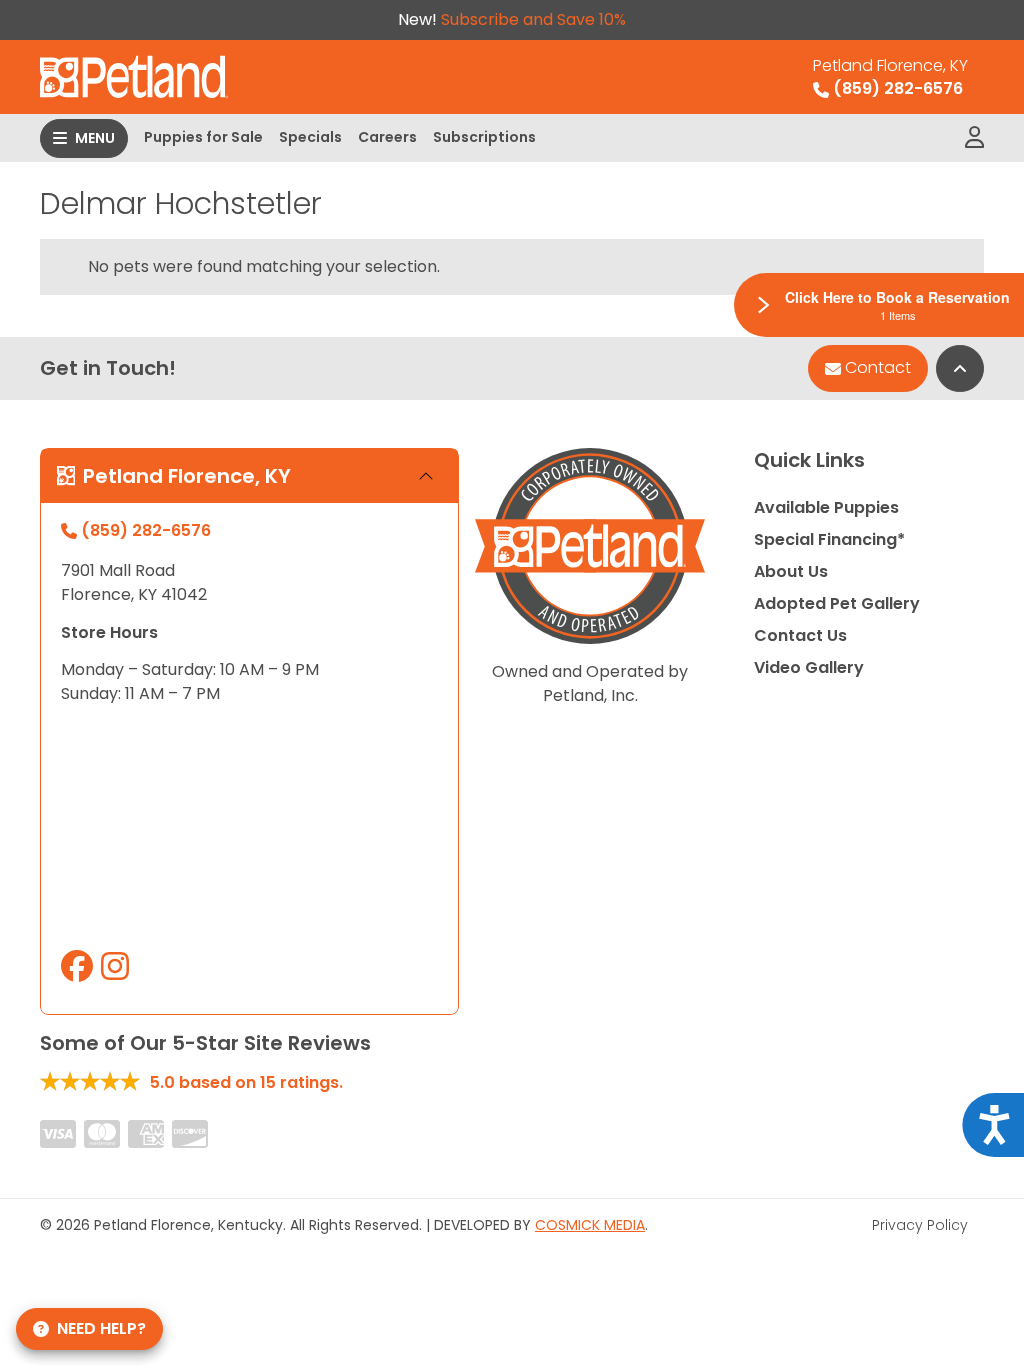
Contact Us (800, 635)
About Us (791, 571)
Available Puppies (826, 507)
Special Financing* (829, 539)
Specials (310, 137)
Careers (387, 137)
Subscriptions (484, 137)
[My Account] (974, 138)
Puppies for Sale (203, 137)
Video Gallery (809, 667)
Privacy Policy (920, 1225)
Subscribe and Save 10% (533, 19)
